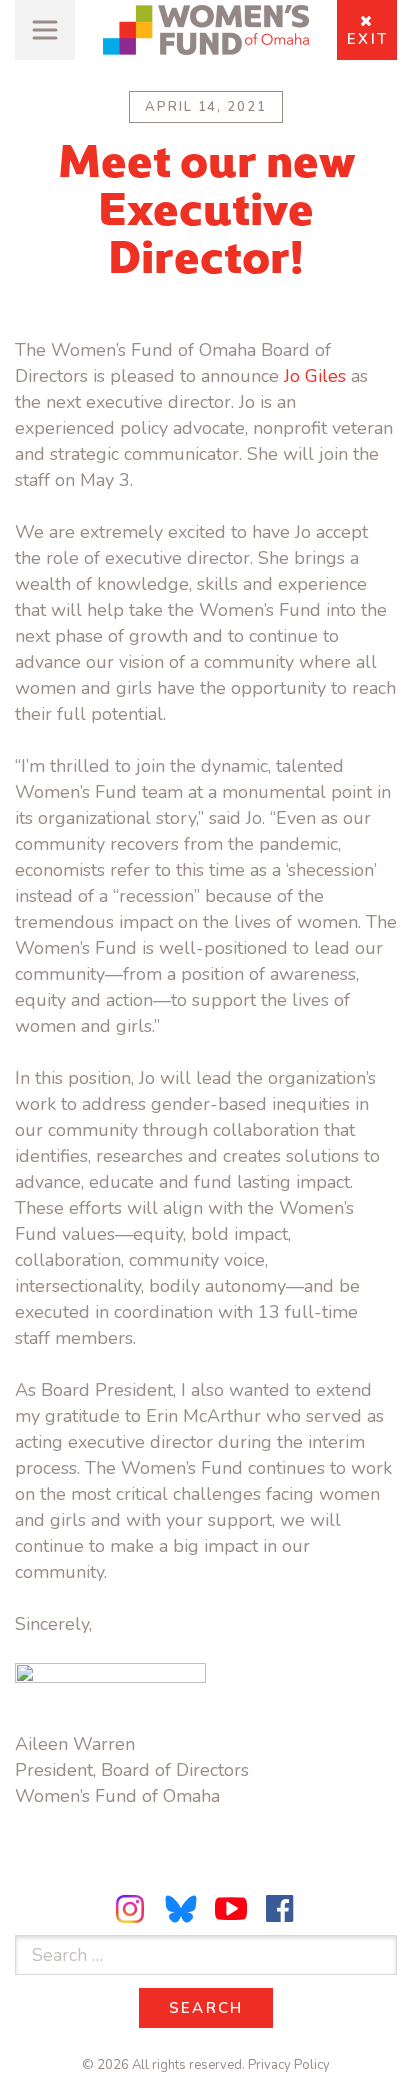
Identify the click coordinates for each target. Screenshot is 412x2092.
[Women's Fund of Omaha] (206, 30)
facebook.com (280, 1909)
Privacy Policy (289, 2065)
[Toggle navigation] (45, 30)
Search (221, 2007)
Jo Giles (315, 376)
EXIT (367, 39)
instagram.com (133, 1909)
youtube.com (231, 1909)
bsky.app (182, 1909)
